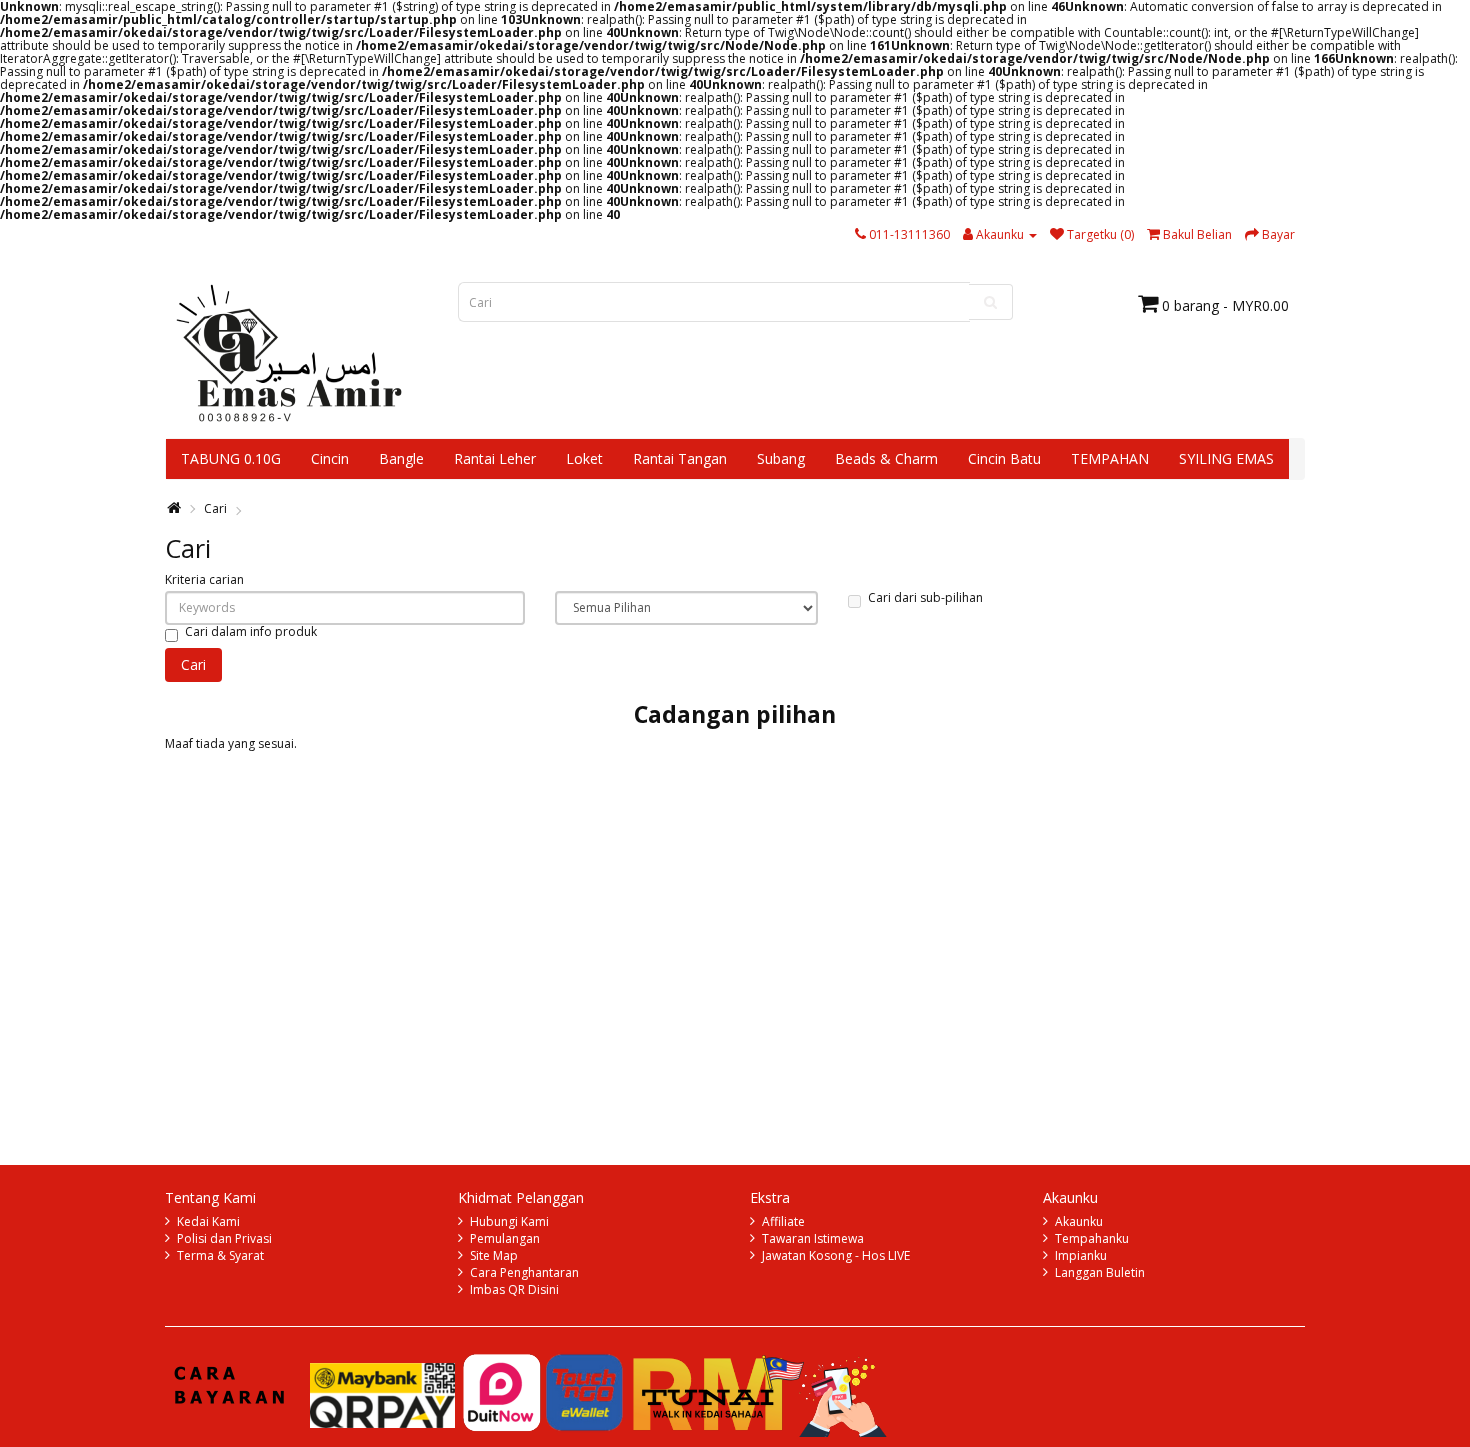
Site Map (494, 1255)
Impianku (1081, 1255)
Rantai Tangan (680, 458)
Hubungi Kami (509, 1221)
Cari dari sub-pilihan (925, 597)
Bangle (401, 458)
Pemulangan (505, 1238)
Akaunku (1079, 1221)
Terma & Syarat (220, 1255)
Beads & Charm (886, 458)
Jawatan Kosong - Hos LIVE (836, 1255)
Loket (584, 458)
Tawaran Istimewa (813, 1238)
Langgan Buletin (1100, 1272)
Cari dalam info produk (251, 631)
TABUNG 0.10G (231, 458)
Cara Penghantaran (524, 1272)
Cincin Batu (1004, 458)
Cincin (330, 458)
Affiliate (783, 1221)
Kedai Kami (208, 1221)
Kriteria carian (204, 579)
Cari (215, 508)
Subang (781, 458)
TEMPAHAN (1110, 458)
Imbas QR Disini (514, 1289)
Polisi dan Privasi (224, 1238)
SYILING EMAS (1226, 458)
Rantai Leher (495, 458)
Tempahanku (1092, 1238)
